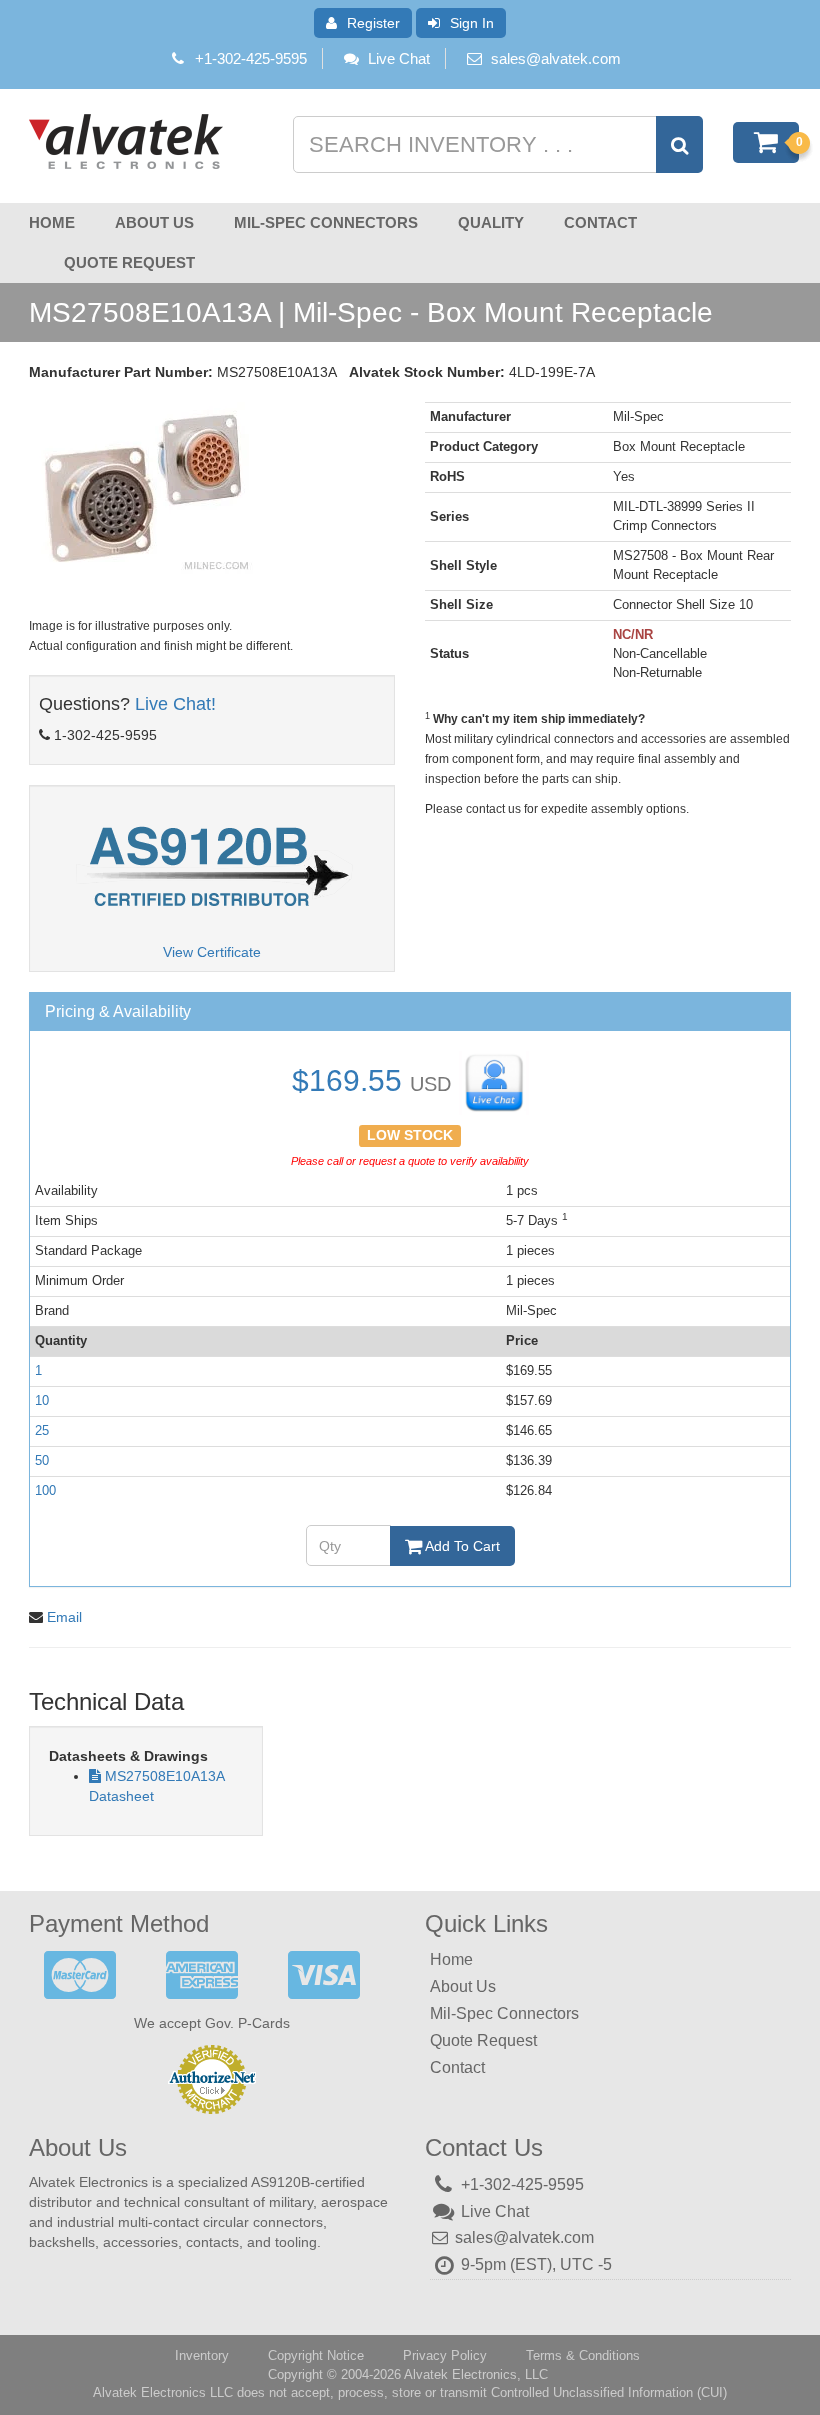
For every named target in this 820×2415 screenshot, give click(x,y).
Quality (491, 222)
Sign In (472, 23)
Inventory (202, 2355)
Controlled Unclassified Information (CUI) (609, 2392)
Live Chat (399, 58)
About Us (154, 222)
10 (42, 1400)
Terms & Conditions (583, 2355)
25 (42, 1430)
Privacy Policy (445, 2355)
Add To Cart (461, 1546)
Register (373, 23)
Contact (600, 222)
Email (64, 1617)
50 (42, 1460)
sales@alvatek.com (556, 58)
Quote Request (129, 262)
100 (45, 1490)
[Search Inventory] (679, 144)
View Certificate (212, 952)
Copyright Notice (316, 2355)
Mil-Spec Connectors (326, 222)
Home (52, 222)
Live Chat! (175, 704)
